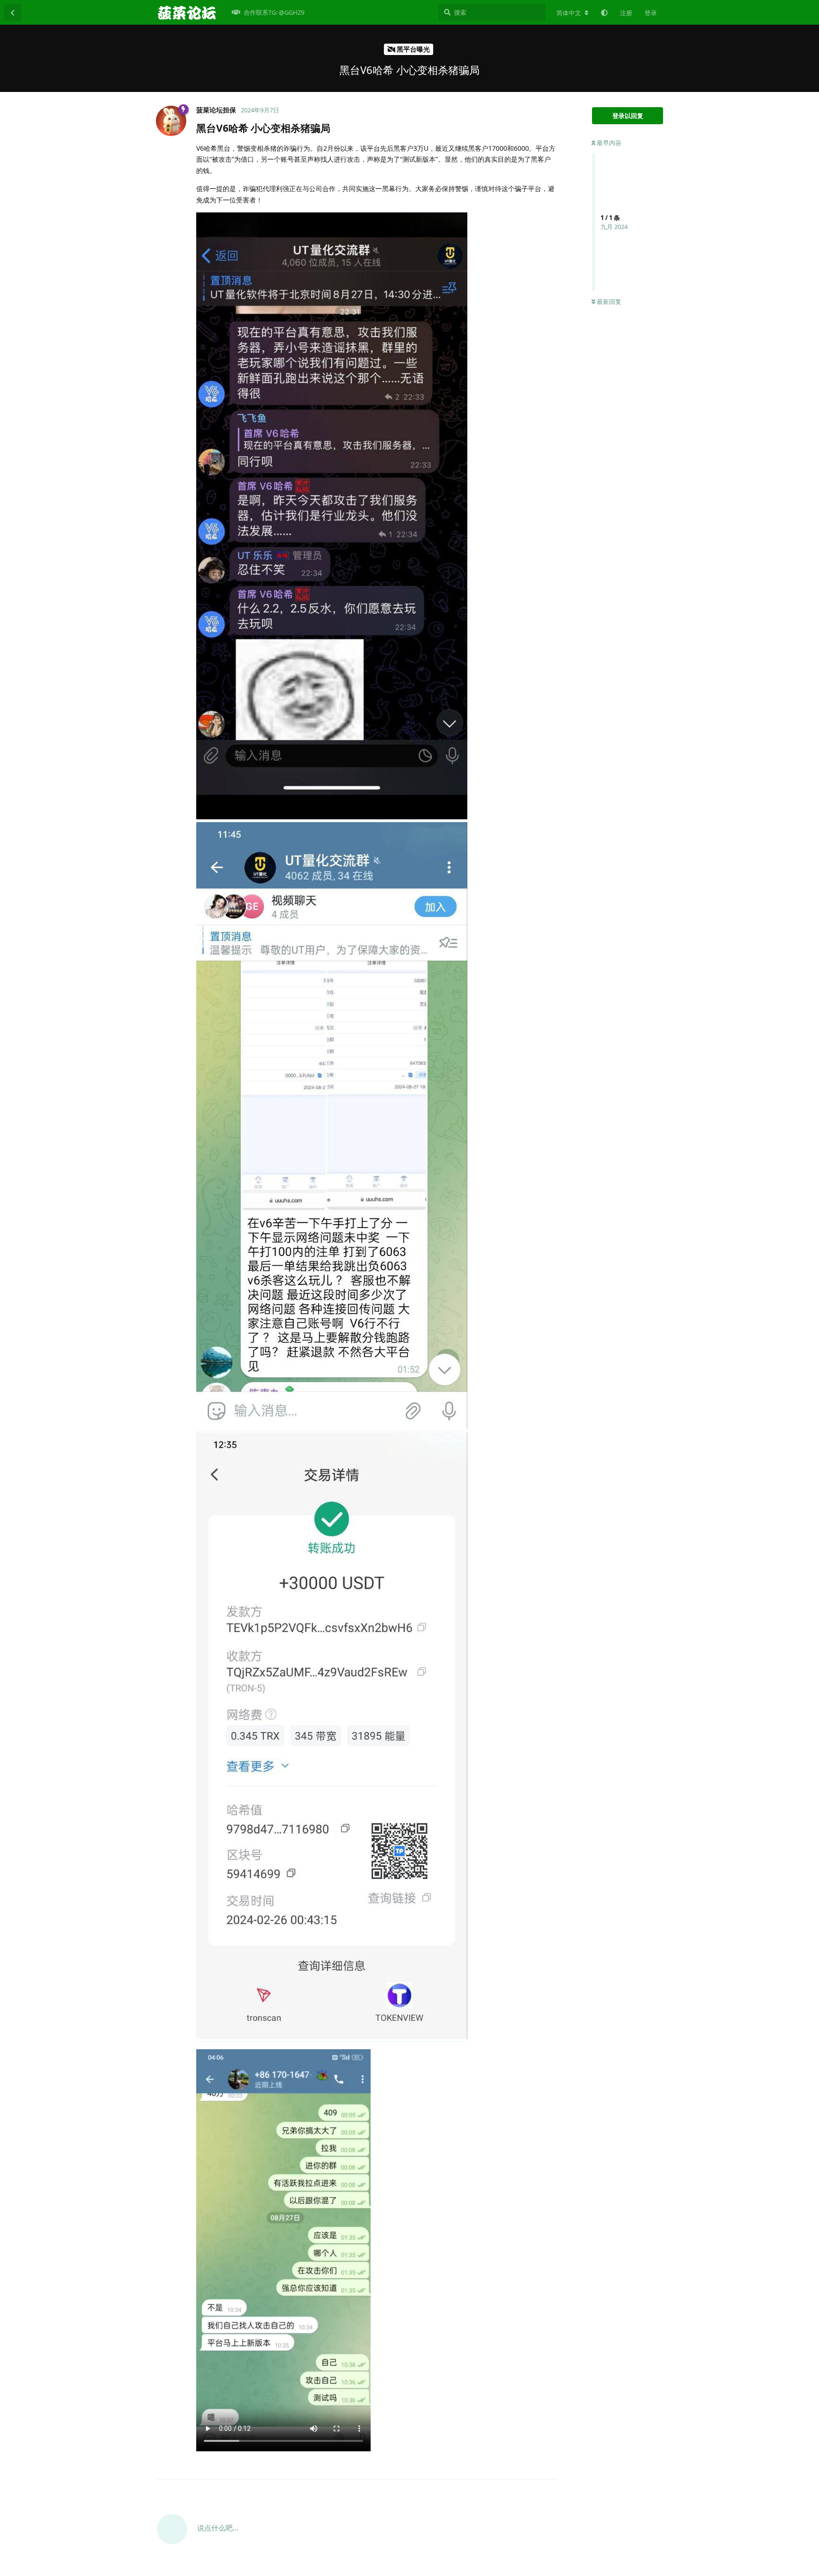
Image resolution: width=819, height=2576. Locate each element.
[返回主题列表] (12, 12)
